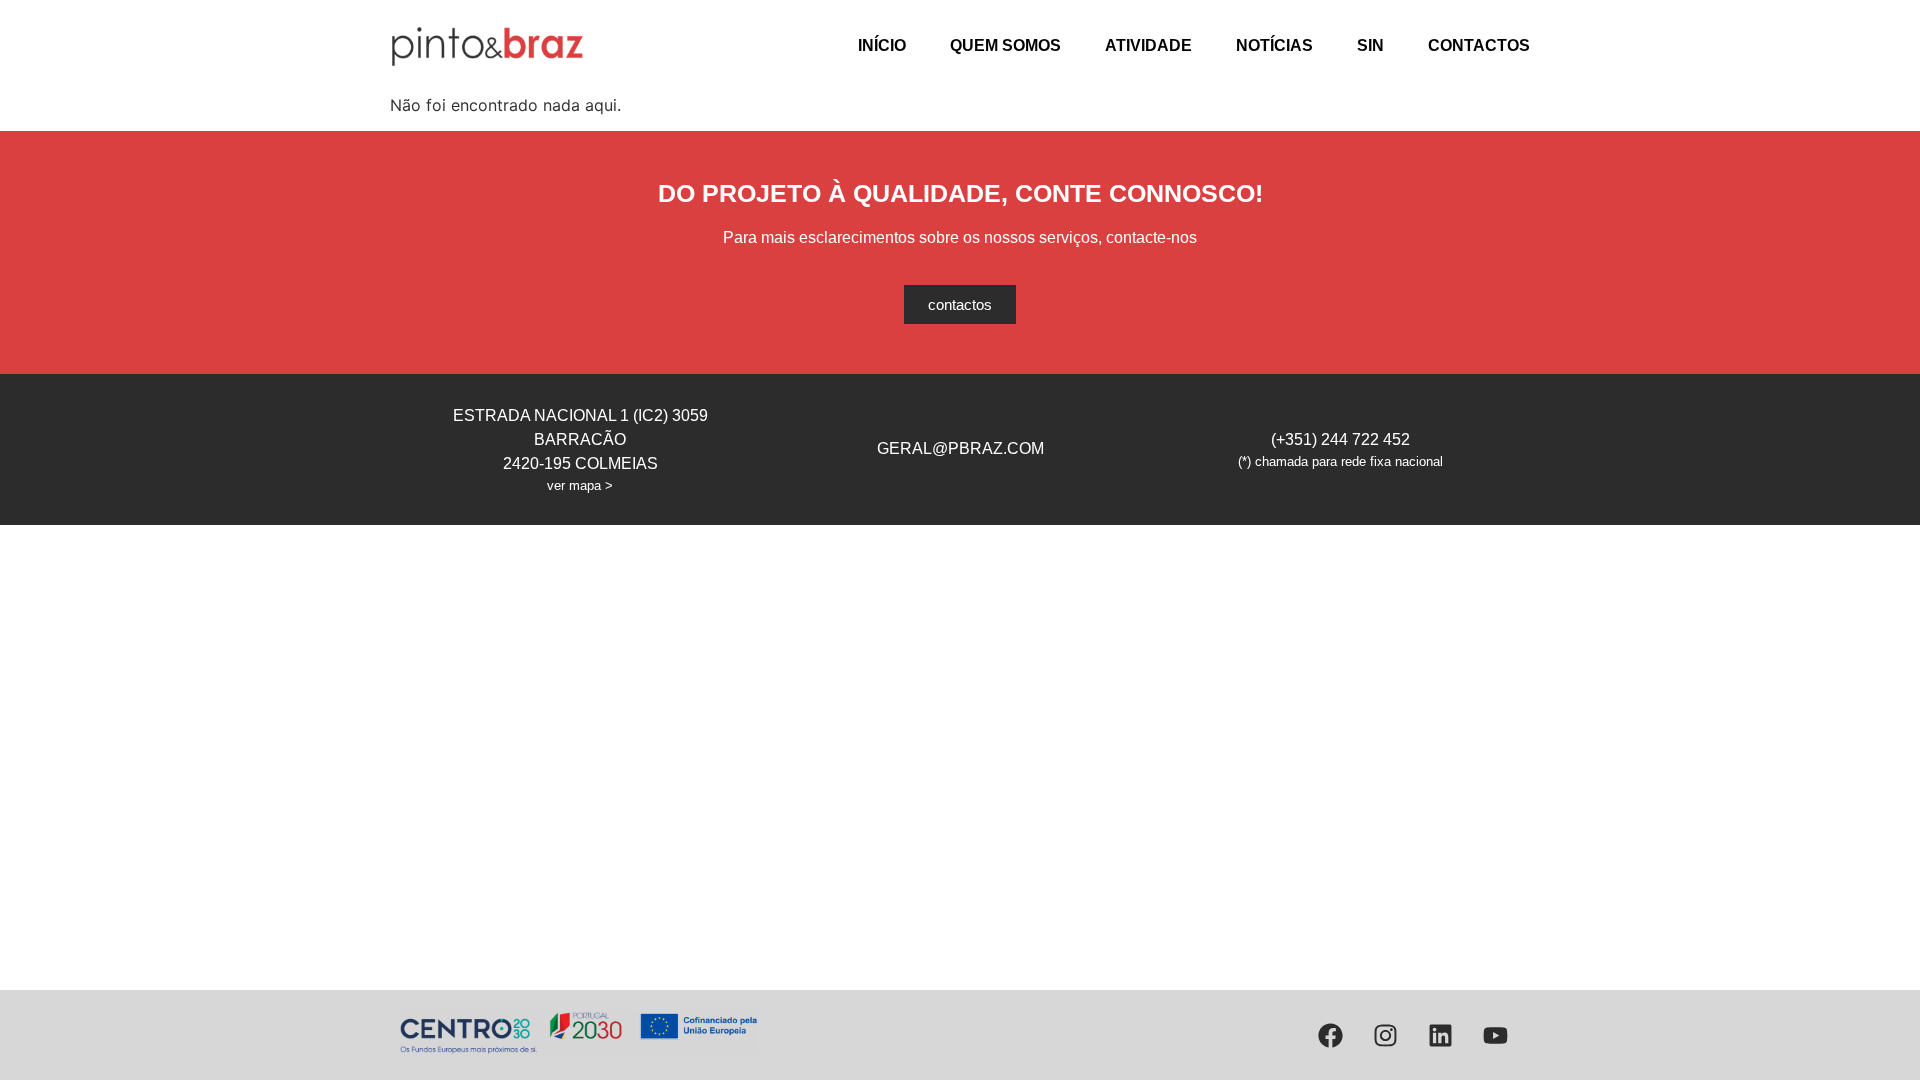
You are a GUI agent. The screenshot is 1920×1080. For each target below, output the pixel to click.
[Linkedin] (1440, 1035)
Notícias (1274, 45)
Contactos (1479, 45)
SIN (1370, 45)
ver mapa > (580, 485)
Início (882, 45)
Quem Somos (1005, 45)
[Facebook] (1330, 1035)
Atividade (1148, 45)
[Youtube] (1495, 1035)
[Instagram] (1385, 1035)
